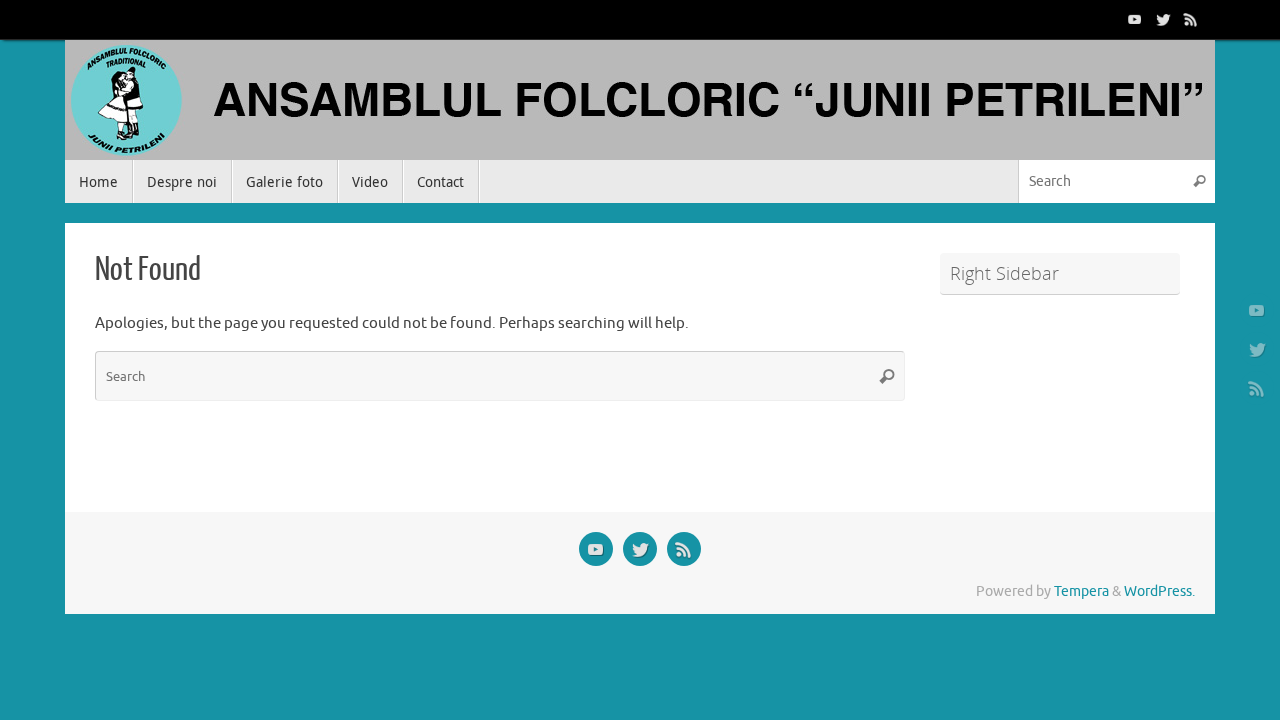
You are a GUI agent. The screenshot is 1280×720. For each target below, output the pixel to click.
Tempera (1081, 591)
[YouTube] (1135, 19)
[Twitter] (1163, 19)
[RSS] (1191, 19)
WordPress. (1159, 591)
